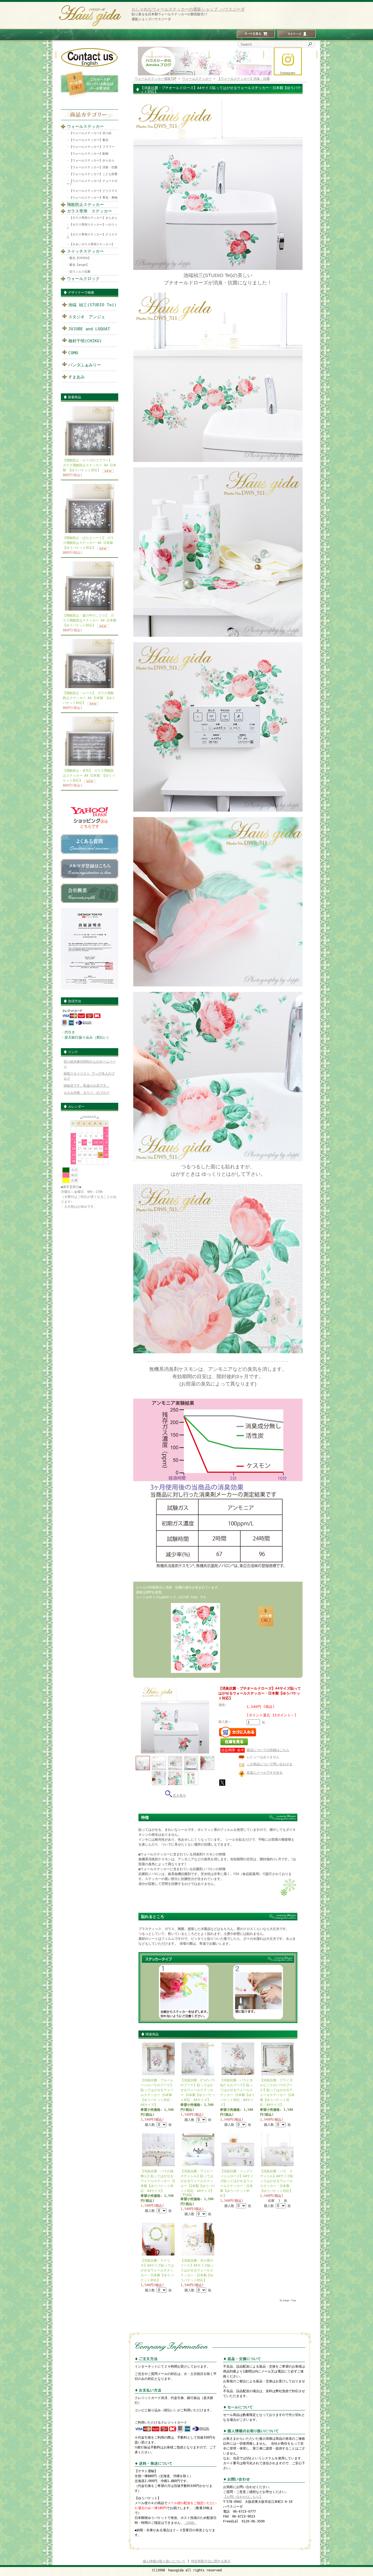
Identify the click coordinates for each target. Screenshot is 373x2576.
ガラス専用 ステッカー (89, 211)
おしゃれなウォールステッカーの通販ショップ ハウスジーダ (188, 9)
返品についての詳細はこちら (268, 1750)
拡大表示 (179, 1796)
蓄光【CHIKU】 (80, 258)
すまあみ (76, 377)
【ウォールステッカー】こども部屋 (93, 174)
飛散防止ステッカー (85, 205)
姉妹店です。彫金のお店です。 (87, 1086)
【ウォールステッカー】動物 (89, 154)
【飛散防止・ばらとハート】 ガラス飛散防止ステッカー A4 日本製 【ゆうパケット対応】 (88, 543)
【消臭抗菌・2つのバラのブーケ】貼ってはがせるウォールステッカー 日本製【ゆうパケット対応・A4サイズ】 (198, 2090)
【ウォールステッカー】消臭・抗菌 (93, 167)
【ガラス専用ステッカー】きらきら (93, 218)
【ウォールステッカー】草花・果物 (93, 198)
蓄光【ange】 (79, 265)
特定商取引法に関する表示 (211, 2561)
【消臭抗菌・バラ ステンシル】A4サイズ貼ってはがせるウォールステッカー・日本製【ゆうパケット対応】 (277, 2181)
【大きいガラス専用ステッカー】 (92, 244)
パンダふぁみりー (85, 365)
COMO (73, 353)
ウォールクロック (83, 279)
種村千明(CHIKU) (85, 341)
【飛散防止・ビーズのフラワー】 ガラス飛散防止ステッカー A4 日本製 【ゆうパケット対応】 (90, 465)
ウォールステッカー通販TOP (156, 79)
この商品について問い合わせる (270, 1764)
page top (289, 2300)
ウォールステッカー (85, 126)
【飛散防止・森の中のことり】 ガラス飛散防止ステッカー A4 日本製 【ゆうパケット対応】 (90, 620)
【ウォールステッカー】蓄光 (89, 140)
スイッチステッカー (85, 251)
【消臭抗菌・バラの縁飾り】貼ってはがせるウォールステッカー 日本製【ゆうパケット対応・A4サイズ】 (158, 2181)
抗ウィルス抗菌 (80, 272)
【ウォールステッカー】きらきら (92, 160)
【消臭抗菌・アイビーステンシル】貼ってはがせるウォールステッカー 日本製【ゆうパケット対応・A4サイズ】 (198, 2181)
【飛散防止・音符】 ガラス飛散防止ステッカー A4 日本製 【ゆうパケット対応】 (89, 776)
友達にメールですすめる (265, 1773)
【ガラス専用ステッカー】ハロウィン (92, 226)
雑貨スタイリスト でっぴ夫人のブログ (89, 1076)
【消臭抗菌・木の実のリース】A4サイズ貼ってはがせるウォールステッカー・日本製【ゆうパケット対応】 (197, 2270)
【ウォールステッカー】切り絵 (90, 133)
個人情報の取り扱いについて (164, 2561)
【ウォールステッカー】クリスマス (93, 191)
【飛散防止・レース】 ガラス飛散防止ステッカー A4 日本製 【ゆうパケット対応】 (89, 698)
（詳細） (190, 2523)
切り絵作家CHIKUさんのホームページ (90, 1064)
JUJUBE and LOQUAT (89, 329)
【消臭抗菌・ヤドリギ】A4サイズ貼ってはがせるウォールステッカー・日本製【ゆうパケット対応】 (157, 2270)
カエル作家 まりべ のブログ (87, 1093)
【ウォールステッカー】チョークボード (92, 182)
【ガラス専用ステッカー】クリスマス (92, 236)
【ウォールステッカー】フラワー (92, 147)
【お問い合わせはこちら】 (243, 2497)
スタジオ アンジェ (87, 317)
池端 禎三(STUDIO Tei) (92, 305)
